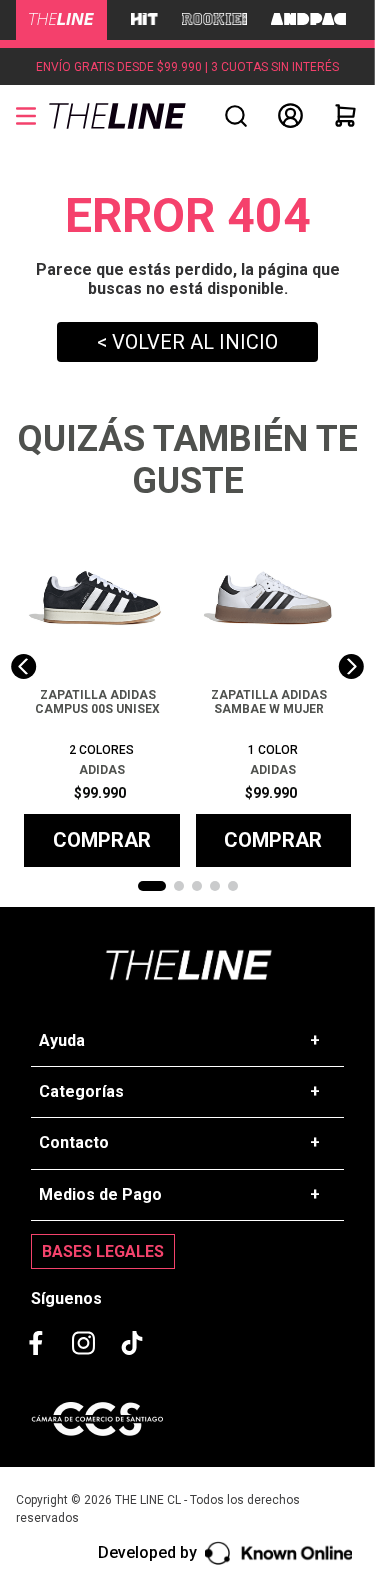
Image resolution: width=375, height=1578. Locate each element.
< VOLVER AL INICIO (187, 342)
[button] (236, 116)
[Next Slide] (351, 666)
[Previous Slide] (23, 666)
